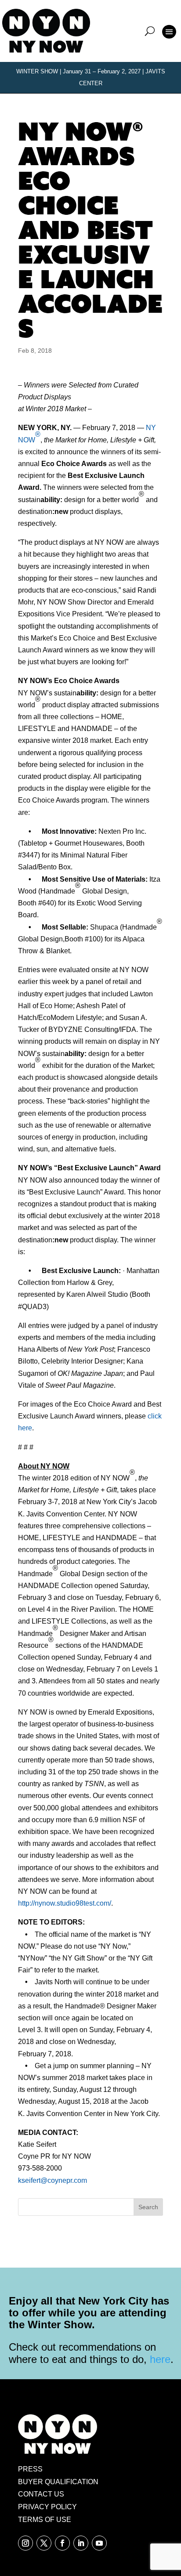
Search (148, 2207)
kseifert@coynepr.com (52, 2180)
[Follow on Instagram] (25, 2543)
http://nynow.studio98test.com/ (65, 1903)
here (160, 2359)
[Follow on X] (44, 2543)
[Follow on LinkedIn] (81, 2543)
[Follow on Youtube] (99, 2543)
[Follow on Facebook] (62, 2543)
